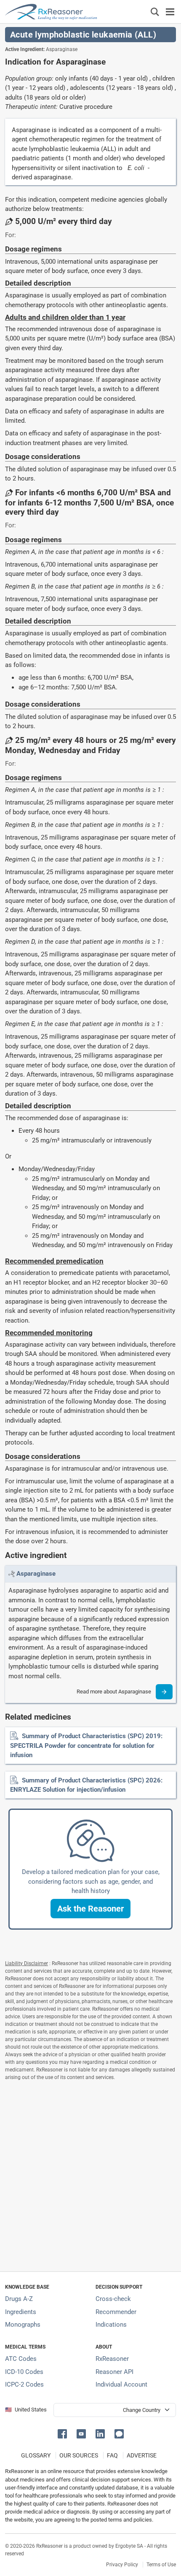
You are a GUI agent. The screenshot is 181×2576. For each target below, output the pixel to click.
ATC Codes (21, 2359)
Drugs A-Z (19, 2299)
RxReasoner (112, 2359)
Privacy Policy (122, 2565)
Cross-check (113, 2299)
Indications (111, 2325)
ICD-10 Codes (24, 2372)
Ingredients (21, 2312)
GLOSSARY (36, 2455)
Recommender (116, 2312)
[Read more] (164, 1692)
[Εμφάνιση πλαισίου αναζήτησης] (155, 12)
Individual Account (121, 2384)
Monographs (23, 2325)
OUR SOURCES (79, 2455)
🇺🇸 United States (26, 2410)
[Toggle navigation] (170, 12)
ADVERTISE (142, 2455)
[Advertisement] (90, 2174)
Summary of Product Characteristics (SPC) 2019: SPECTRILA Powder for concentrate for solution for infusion (86, 1746)
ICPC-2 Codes (24, 2384)
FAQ (112, 2455)
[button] (90, 1909)
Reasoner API (114, 2372)
